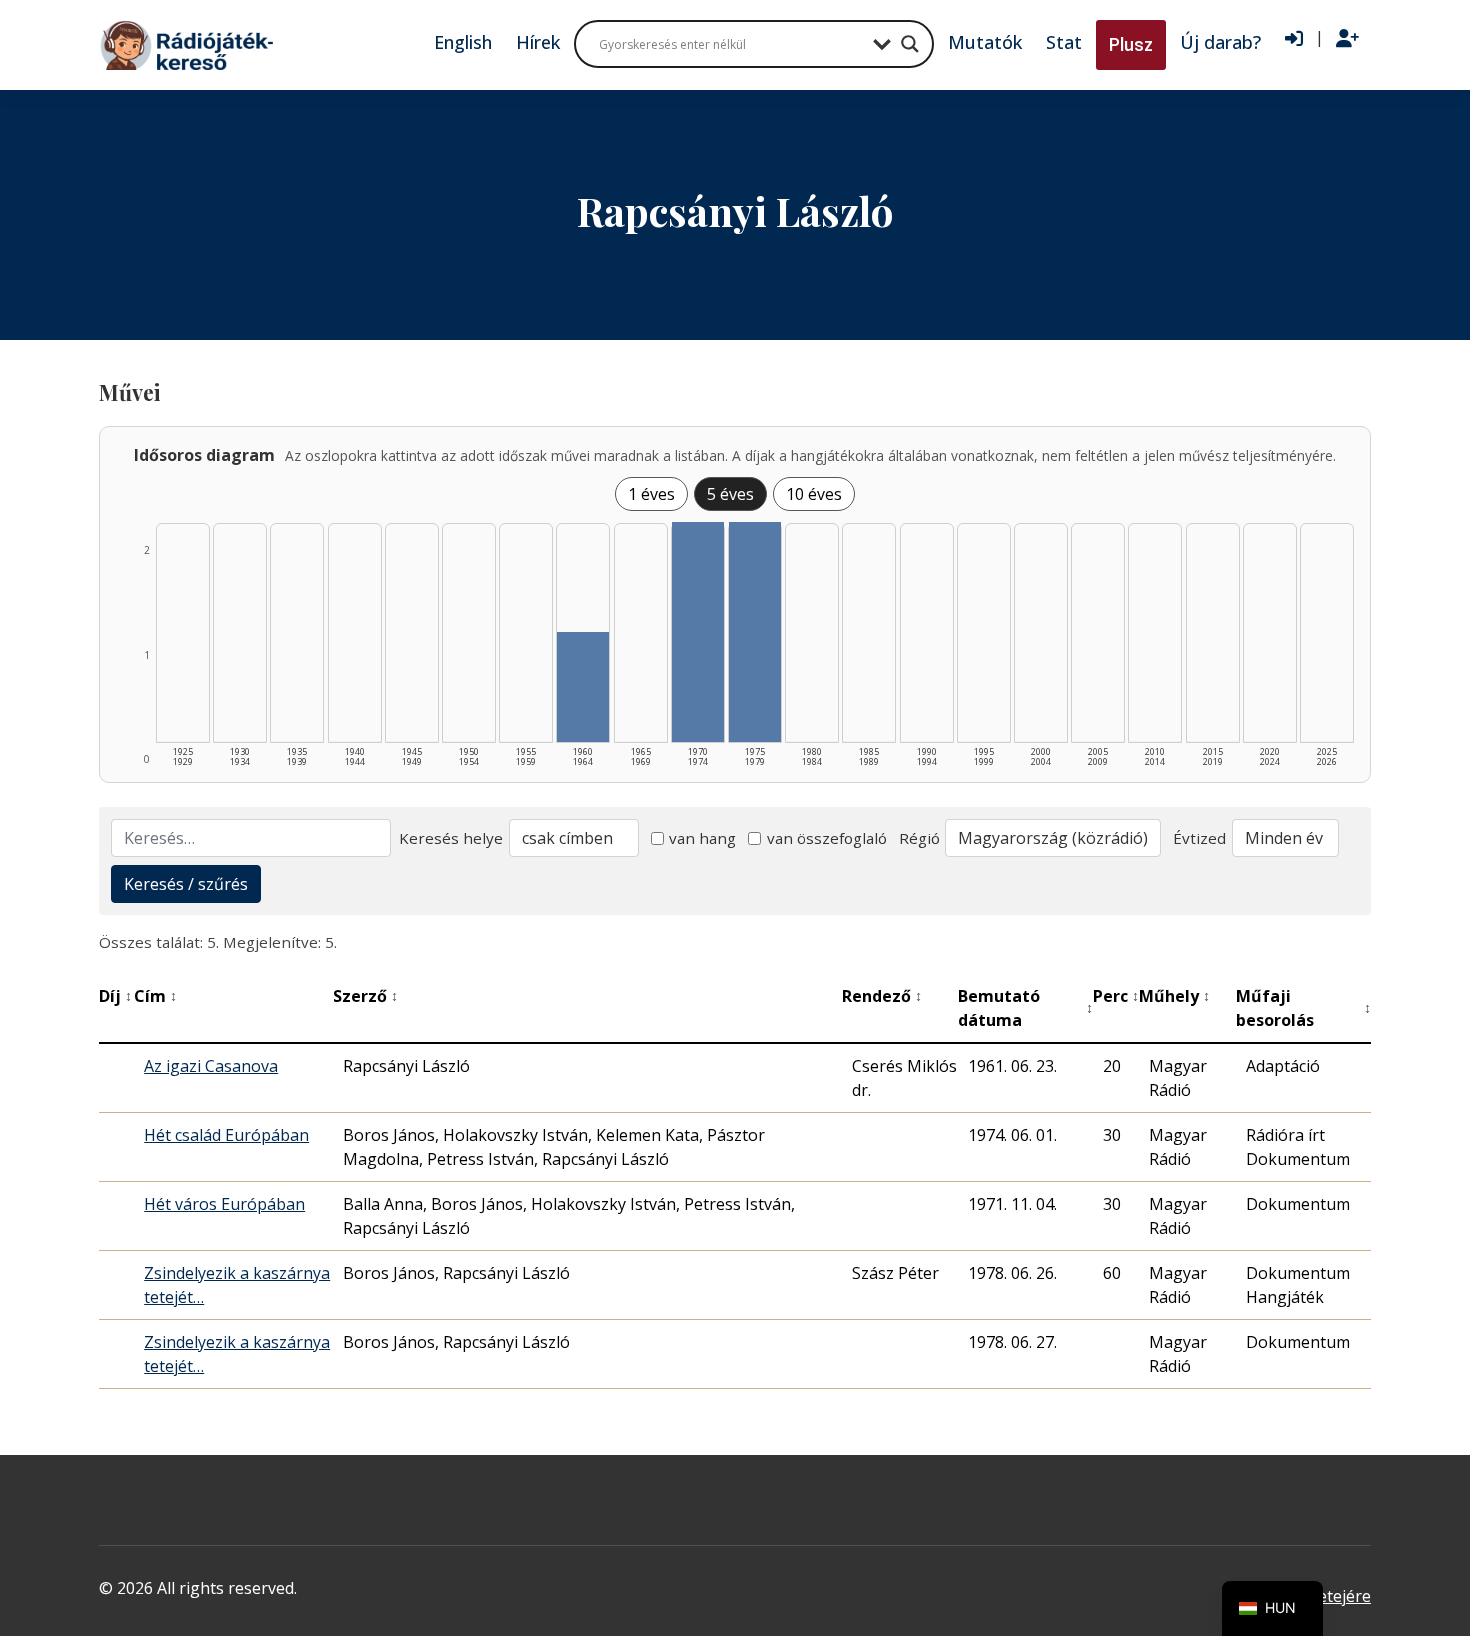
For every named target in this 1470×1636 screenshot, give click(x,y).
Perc (1116, 996)
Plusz (1131, 44)
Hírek (538, 42)
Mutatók (985, 42)
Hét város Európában (224, 1204)
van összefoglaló (827, 838)
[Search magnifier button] (910, 44)
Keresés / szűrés (186, 884)
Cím (155, 996)
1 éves (651, 494)
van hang (702, 838)
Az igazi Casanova (211, 1066)
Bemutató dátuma (1025, 1008)
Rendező (882, 996)
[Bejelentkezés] (1294, 39)
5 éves (730, 494)
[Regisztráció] (1347, 39)
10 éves (814, 494)
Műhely (1174, 996)
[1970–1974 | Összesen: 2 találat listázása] (698, 632)
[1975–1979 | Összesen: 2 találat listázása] (755, 632)
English (463, 42)
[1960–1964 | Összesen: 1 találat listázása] (583, 687)
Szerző (365, 996)
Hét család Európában (226, 1135)
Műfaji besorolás (1303, 1008)
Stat (1064, 42)
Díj (115, 996)
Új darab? (1220, 42)
